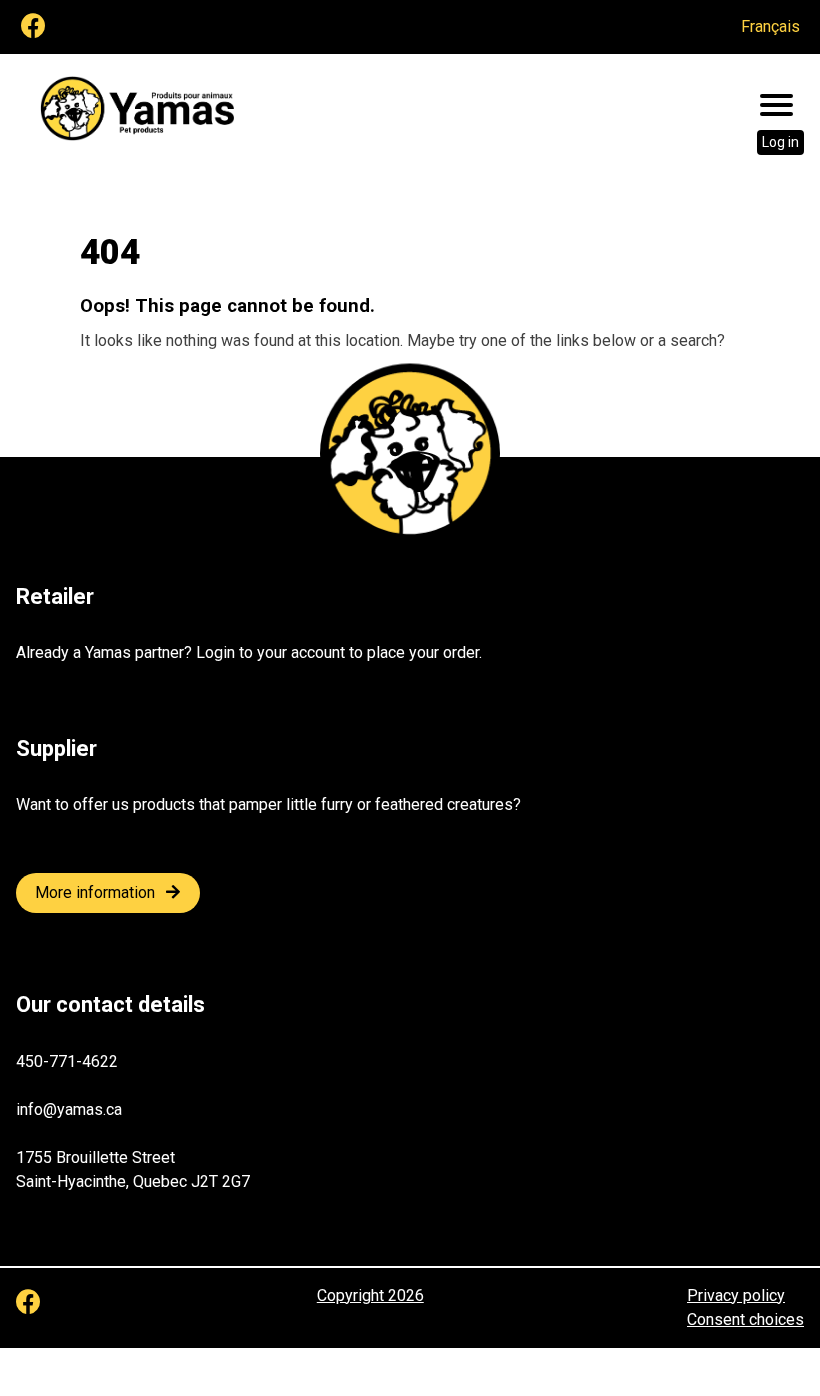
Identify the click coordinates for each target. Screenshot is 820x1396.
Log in (780, 142)
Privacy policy (736, 1295)
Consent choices (745, 1319)
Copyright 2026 (370, 1295)
